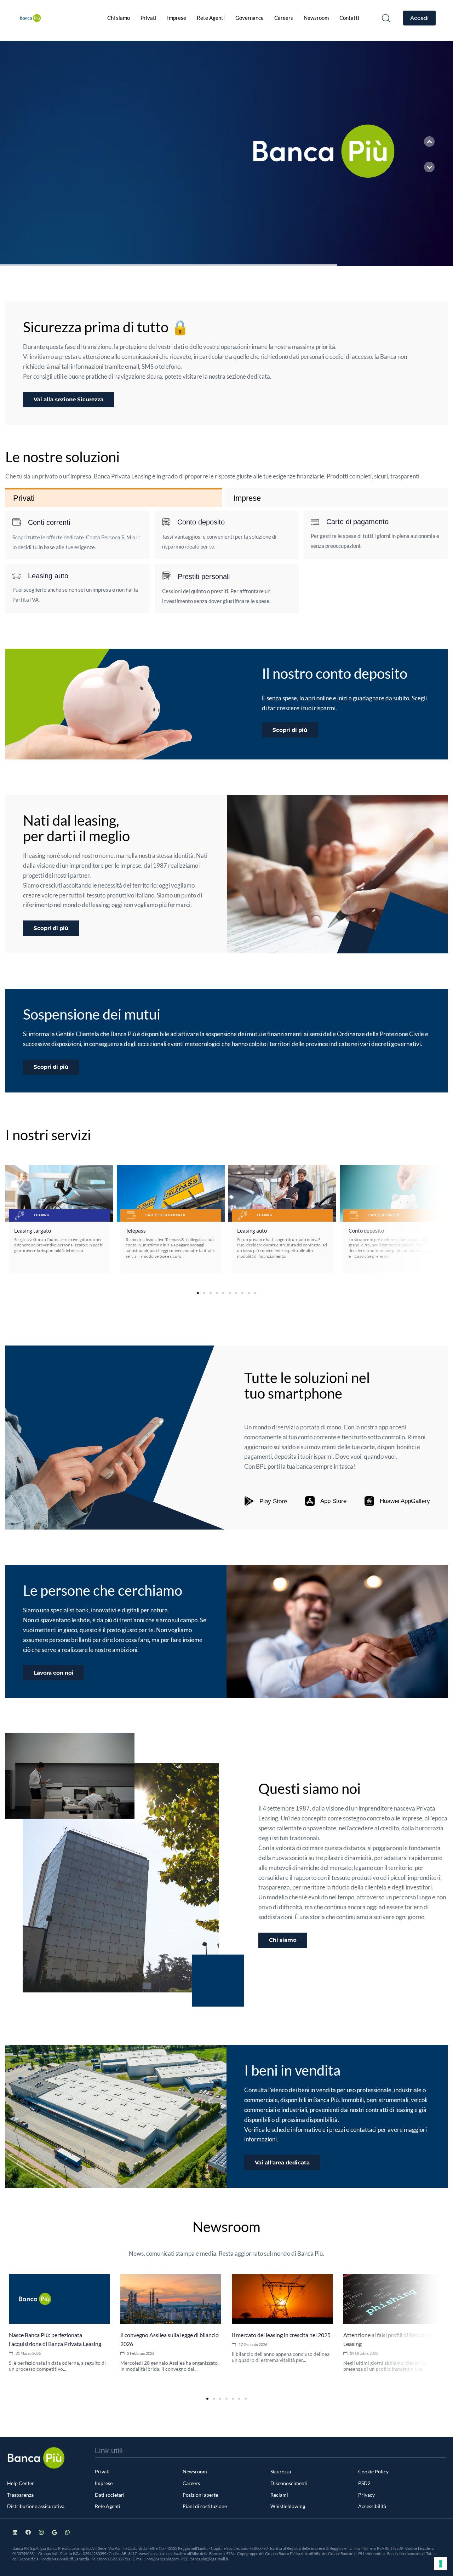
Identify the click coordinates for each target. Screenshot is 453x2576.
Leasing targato (33, 1230)
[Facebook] (28, 2532)
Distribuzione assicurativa (36, 2506)
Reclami (279, 2495)
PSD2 (364, 2483)
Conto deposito (366, 1230)
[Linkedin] (15, 2532)
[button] (386, 18)
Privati (148, 18)
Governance (250, 18)
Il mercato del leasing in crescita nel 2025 (281, 2335)
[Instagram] (41, 2532)
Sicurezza (281, 2471)
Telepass (136, 1230)
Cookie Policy (373, 2471)
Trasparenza (20, 2495)
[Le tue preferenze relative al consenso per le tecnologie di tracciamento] (441, 2564)
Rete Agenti (211, 18)
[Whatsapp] (67, 2532)
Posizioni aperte (200, 2495)
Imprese (177, 18)
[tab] (114, 498)
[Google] (54, 2532)
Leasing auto (252, 1230)
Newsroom (316, 18)
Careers (284, 18)
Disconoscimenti (289, 2483)
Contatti (349, 18)
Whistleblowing (288, 2506)
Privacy (366, 2495)
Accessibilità (372, 2506)
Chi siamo (119, 18)
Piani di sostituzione (205, 2506)
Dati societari (110, 2495)
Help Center (21, 2483)
